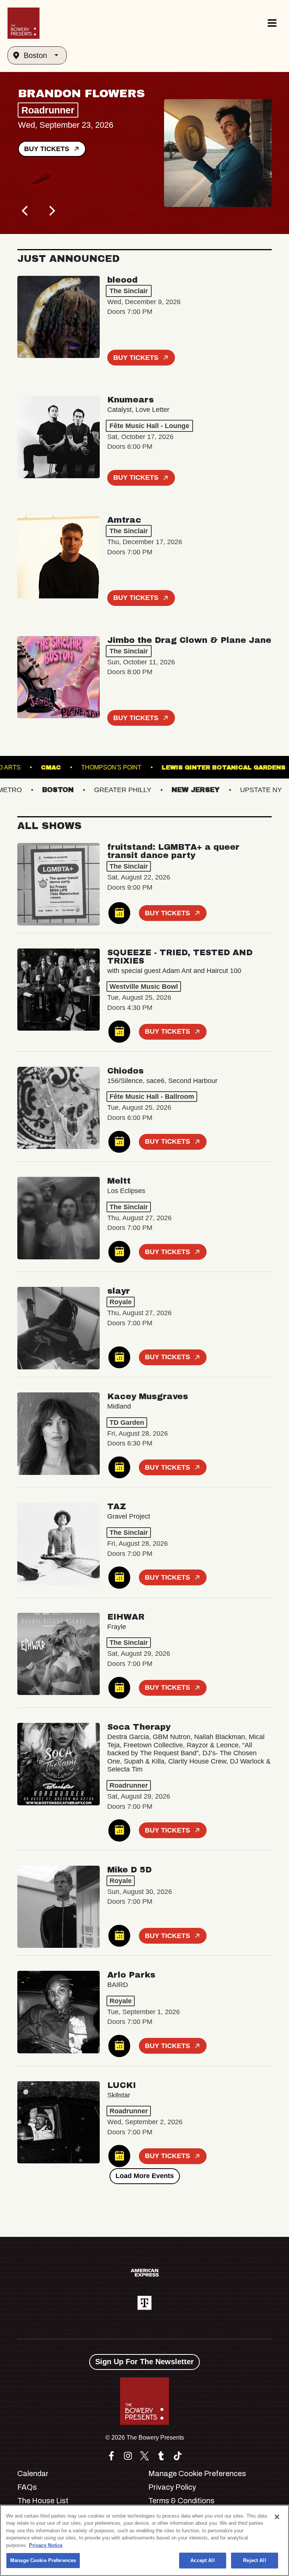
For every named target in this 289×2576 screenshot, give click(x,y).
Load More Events (145, 2176)
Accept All (202, 2560)
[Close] (277, 2517)
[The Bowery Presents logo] (24, 23)
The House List (43, 2501)
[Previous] (26, 211)
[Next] (51, 211)
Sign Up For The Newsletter (144, 2362)
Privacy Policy (172, 2487)
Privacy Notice (46, 2545)
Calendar (33, 2474)
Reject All (254, 2560)
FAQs (27, 2487)
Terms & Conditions (181, 2501)
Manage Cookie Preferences (43, 2560)
